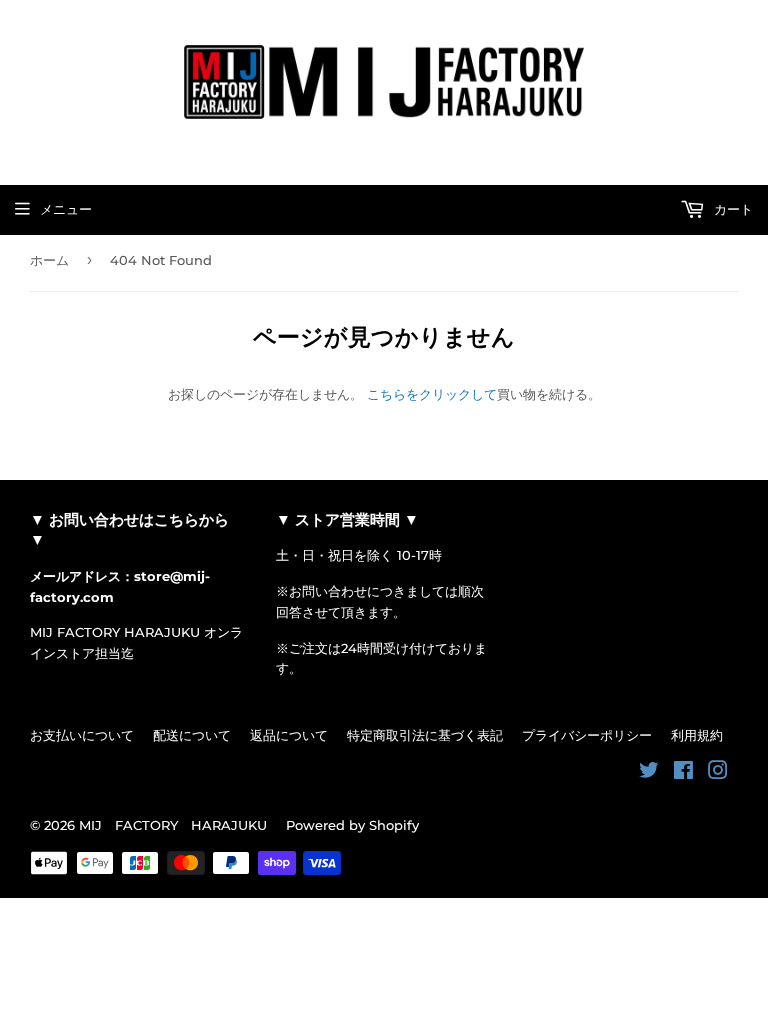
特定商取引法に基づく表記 (425, 735)
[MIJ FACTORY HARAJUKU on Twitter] (649, 773)
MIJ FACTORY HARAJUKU (173, 825)
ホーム (49, 260)
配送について (192, 735)
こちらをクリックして (432, 394)
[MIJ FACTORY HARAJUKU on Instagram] (718, 773)
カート (731, 209)
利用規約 (697, 735)
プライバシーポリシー (587, 735)
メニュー (66, 209)
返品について (289, 735)
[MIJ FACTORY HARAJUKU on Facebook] (683, 773)
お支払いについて (82, 735)
